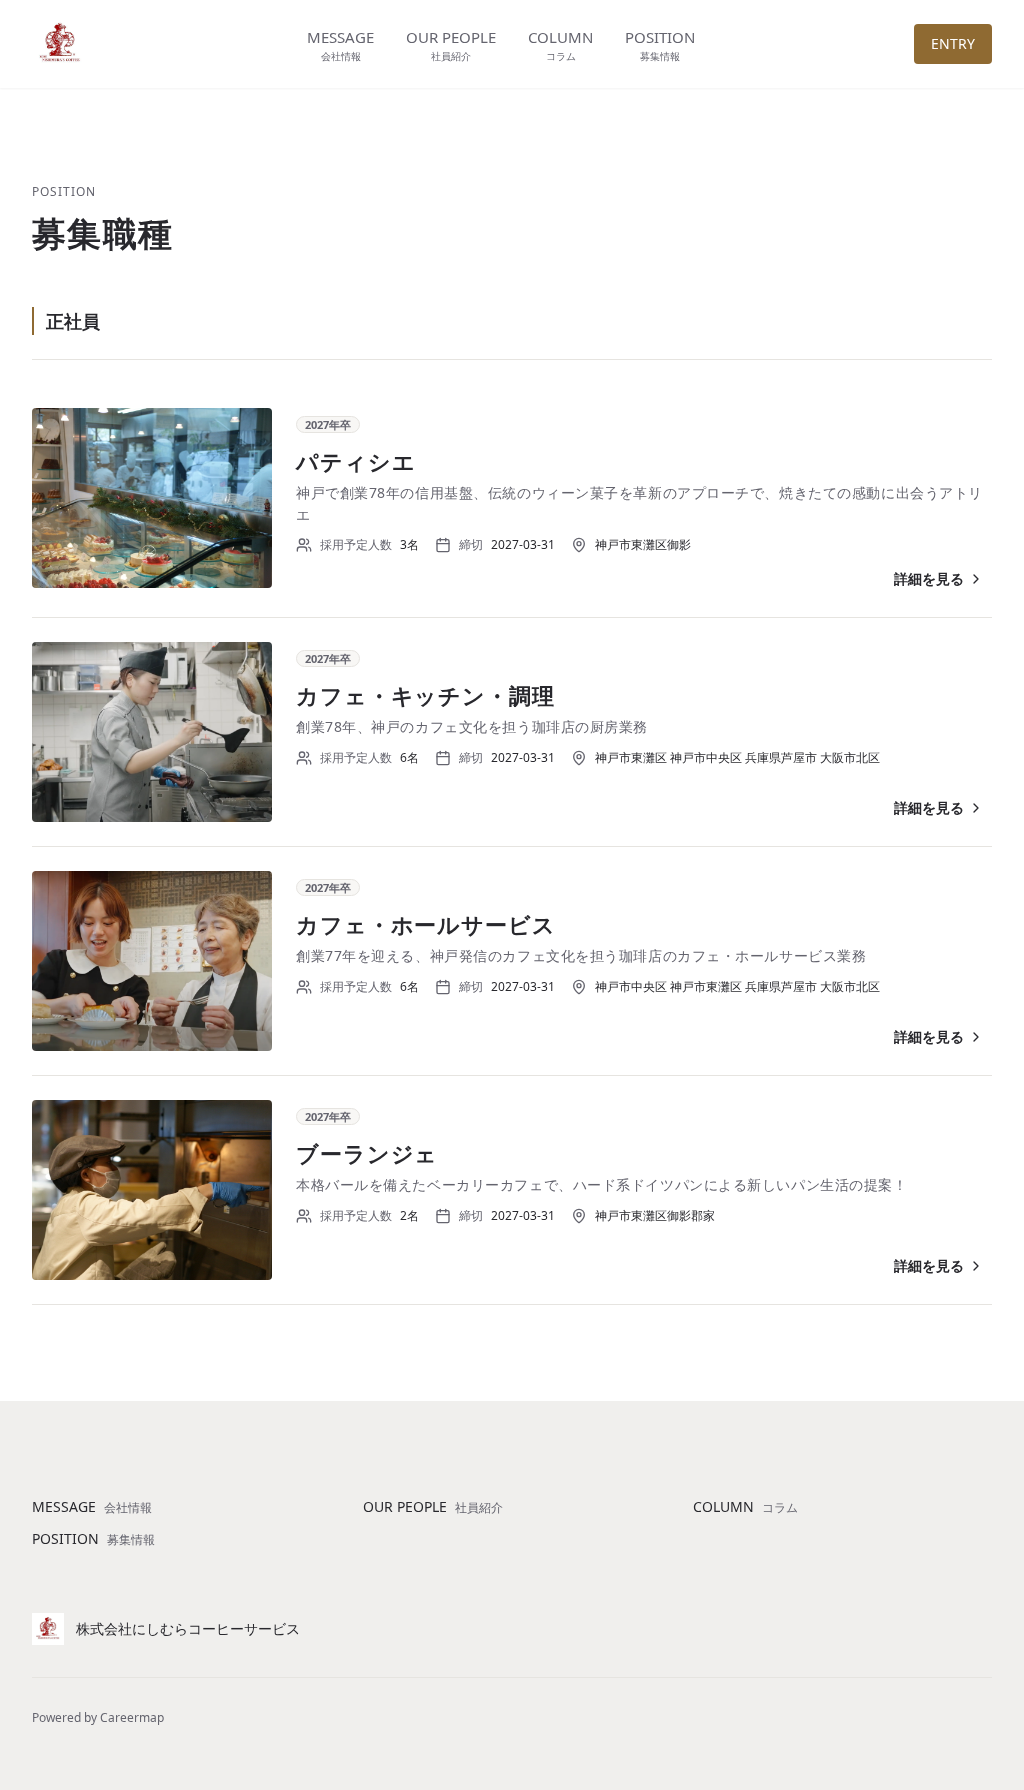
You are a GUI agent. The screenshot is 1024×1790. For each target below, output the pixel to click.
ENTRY (953, 43)
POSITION (93, 1538)
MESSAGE (92, 1506)
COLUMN (745, 1506)
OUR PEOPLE (433, 1506)
